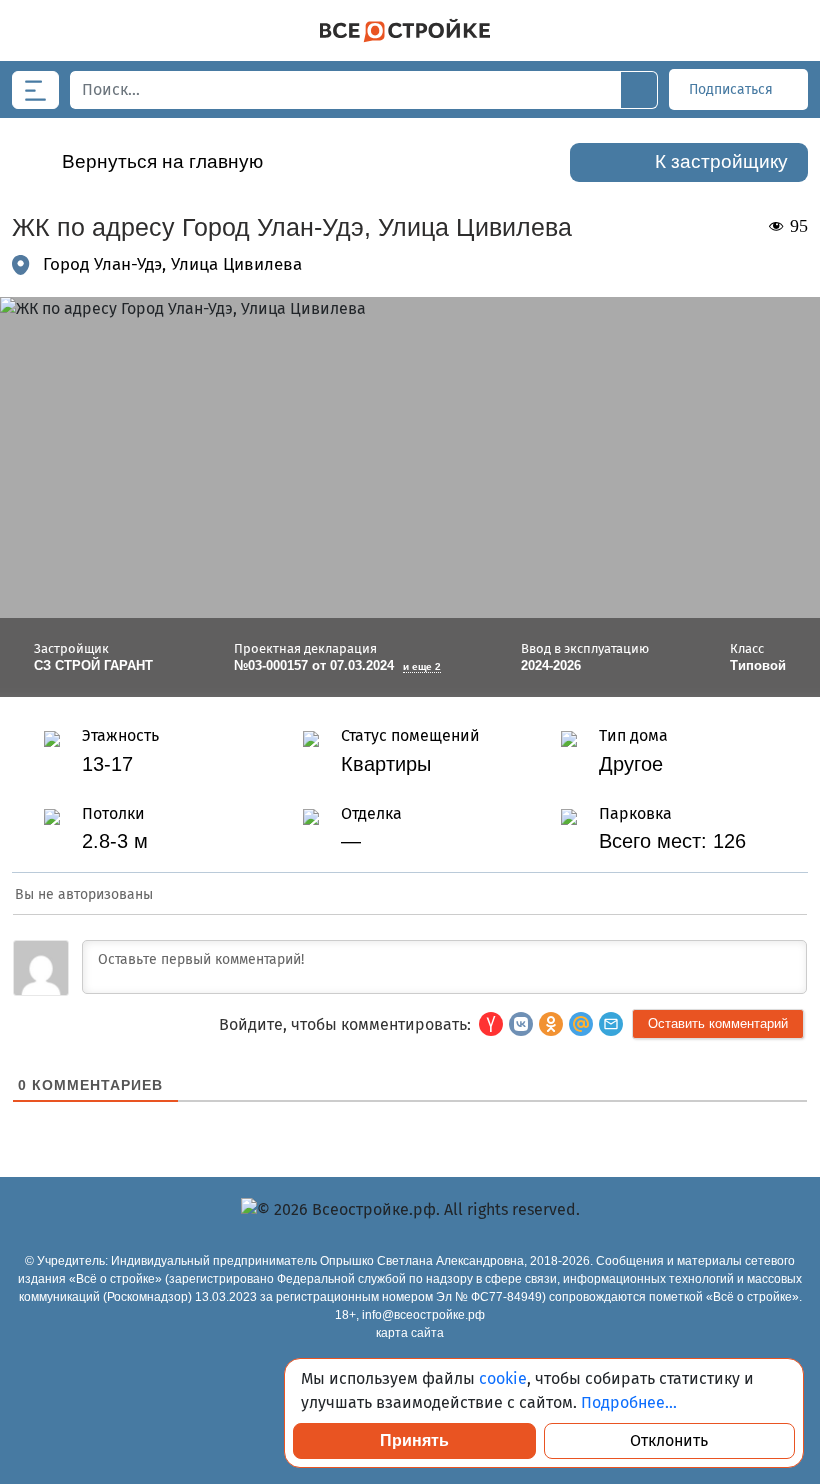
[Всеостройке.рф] (405, 30)
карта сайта (410, 1333)
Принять (414, 1440)
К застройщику (721, 161)
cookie (503, 1378)
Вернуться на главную (162, 161)
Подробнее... (629, 1402)
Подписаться (733, 89)
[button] (611, 1024)
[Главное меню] (35, 90)
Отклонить (669, 1440)
